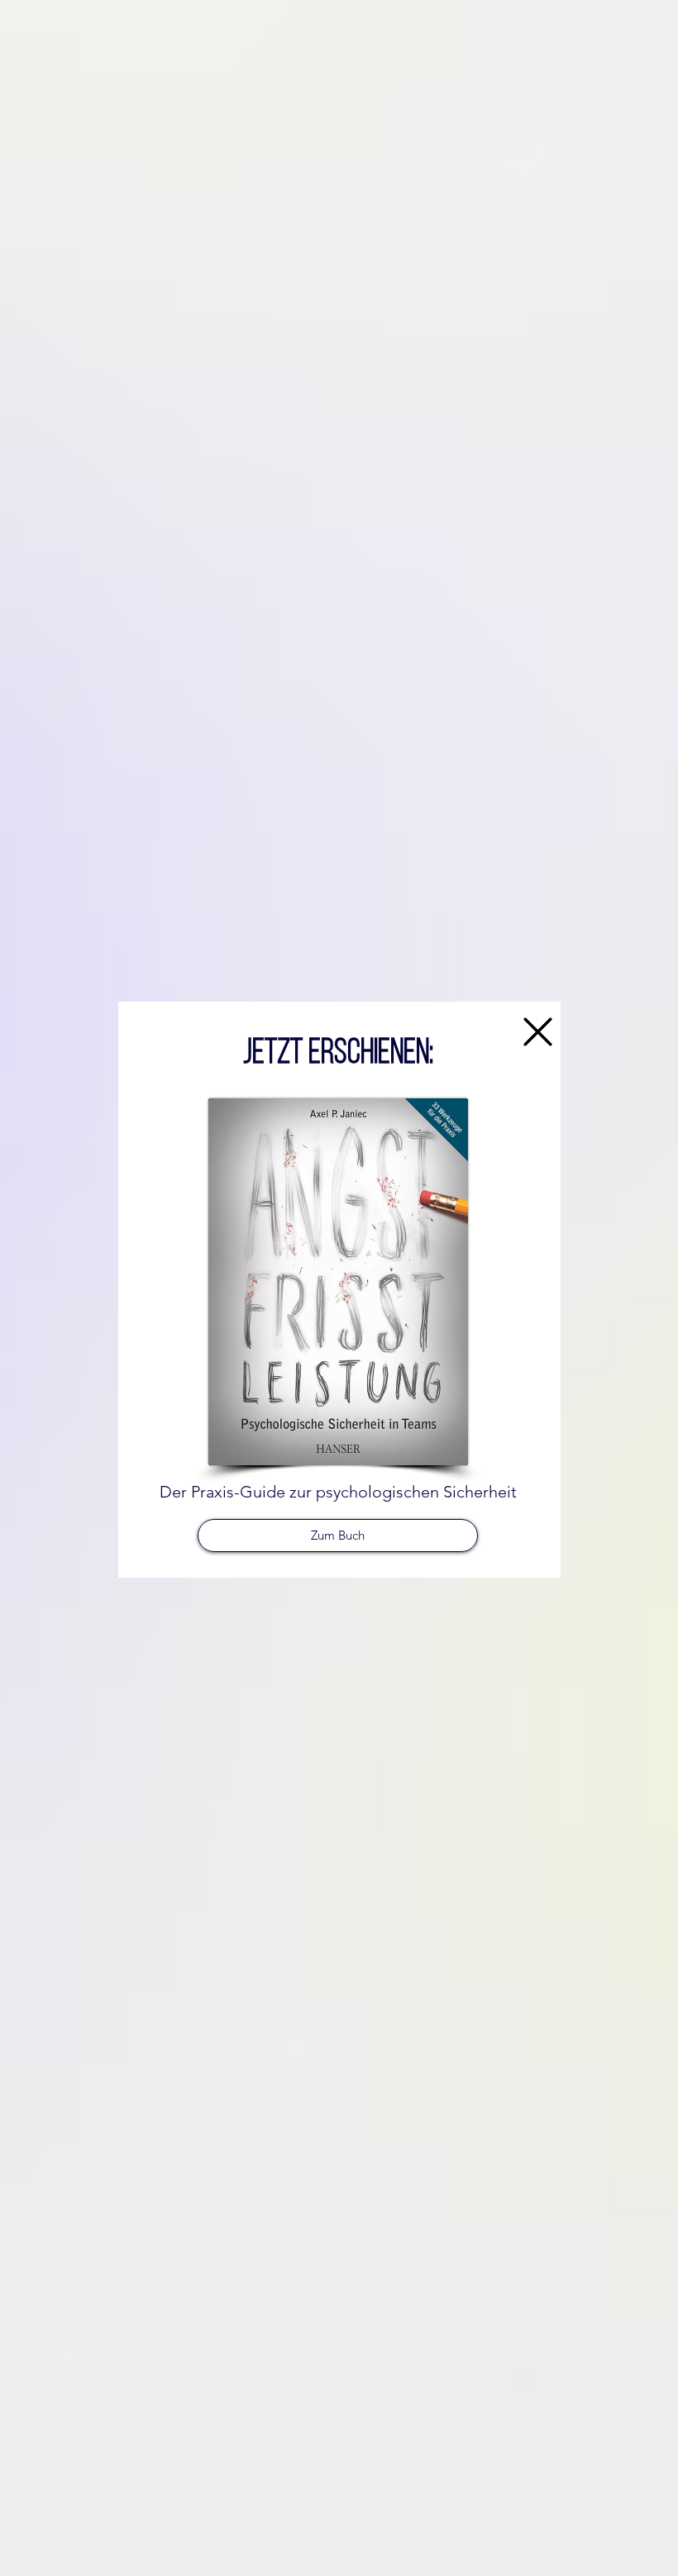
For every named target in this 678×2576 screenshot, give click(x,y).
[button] (538, 1032)
